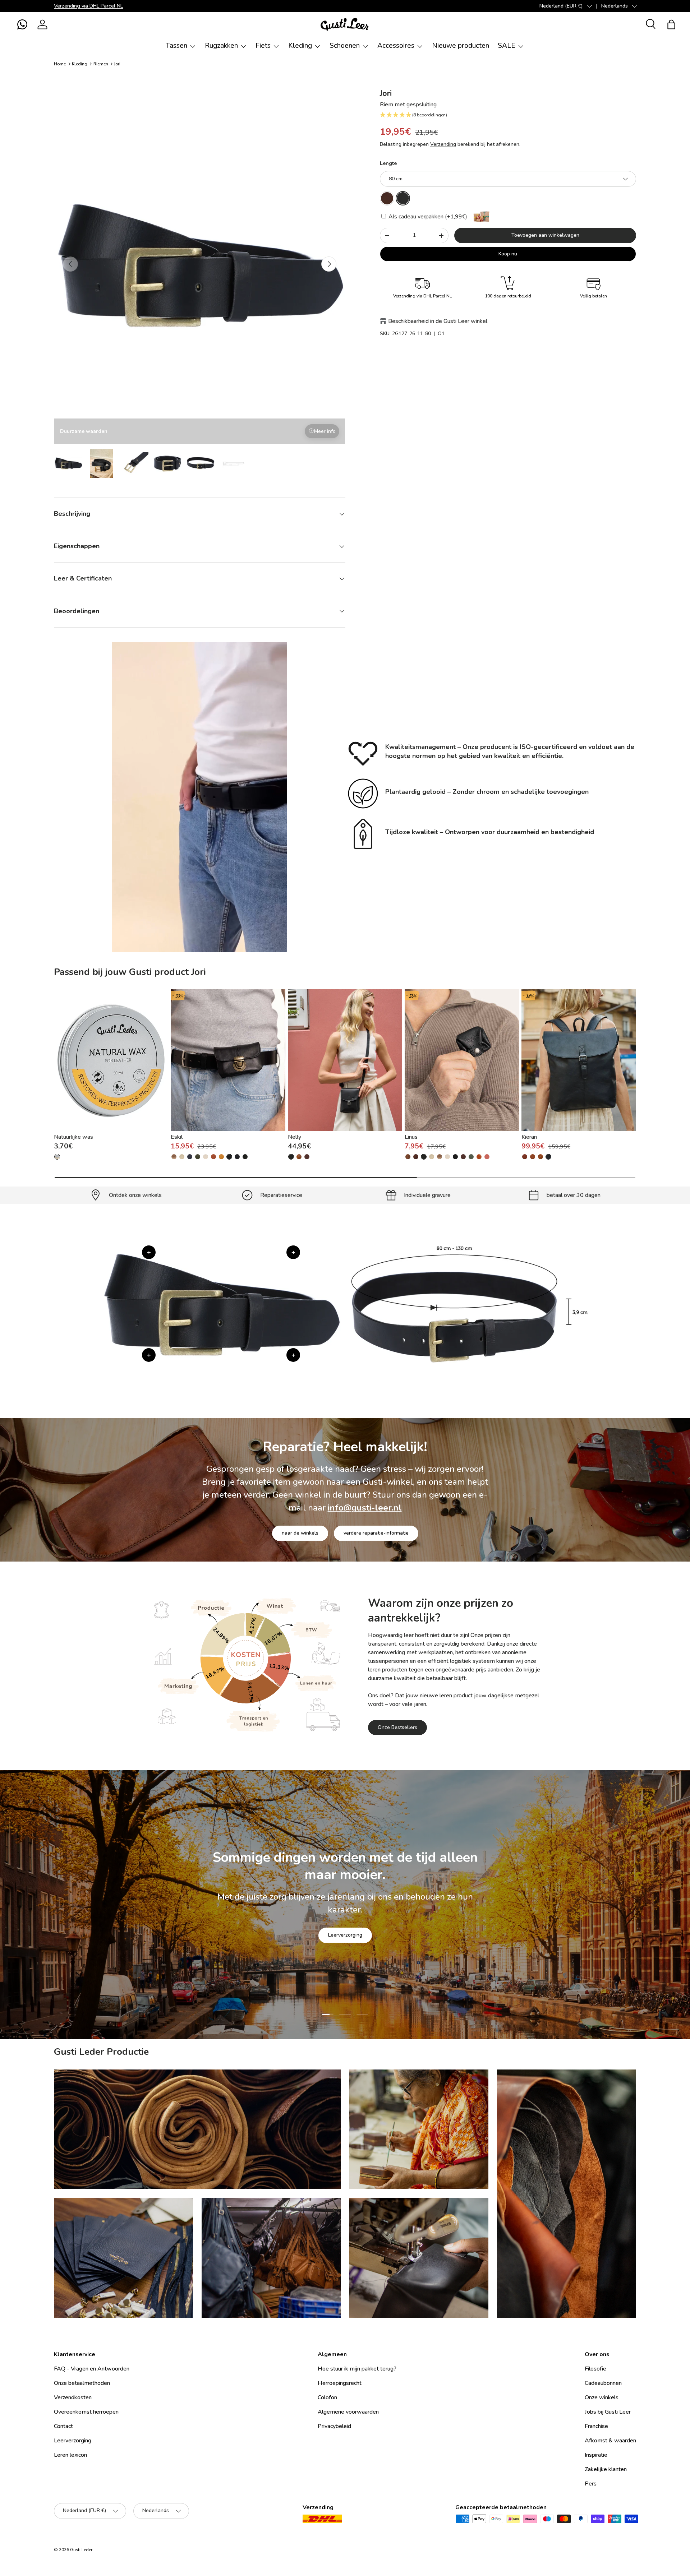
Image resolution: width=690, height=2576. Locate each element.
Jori (117, 64)
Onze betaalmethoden (82, 2383)
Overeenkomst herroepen (86, 2412)
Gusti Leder (81, 2550)
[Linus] (462, 1060)
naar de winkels (300, 1533)
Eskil (177, 1137)
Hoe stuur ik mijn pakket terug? (357, 2369)
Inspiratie (596, 2455)
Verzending (443, 144)
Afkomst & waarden (610, 2441)
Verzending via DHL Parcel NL (88, 6)
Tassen (176, 46)
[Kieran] (579, 1060)
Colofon (327, 2397)
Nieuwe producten (461, 46)
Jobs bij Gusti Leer (608, 2412)
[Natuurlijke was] (111, 1060)
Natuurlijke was (73, 1137)
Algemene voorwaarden (348, 2412)
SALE (507, 46)
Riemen (101, 64)
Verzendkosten (73, 2397)
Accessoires (396, 46)
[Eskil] (228, 1060)
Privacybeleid (334, 2426)
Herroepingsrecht (340, 2383)
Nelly (295, 1137)
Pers (591, 2484)
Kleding (300, 46)
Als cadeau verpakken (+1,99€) (427, 217)
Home (60, 64)
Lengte (388, 163)
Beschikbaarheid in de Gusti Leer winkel (438, 321)
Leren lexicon (70, 2455)
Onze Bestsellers (397, 1727)
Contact (63, 2426)
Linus (411, 1137)
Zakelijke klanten (606, 2469)
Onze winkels (602, 2397)
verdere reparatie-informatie (376, 1533)
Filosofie (595, 2369)
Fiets (263, 46)
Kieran (529, 1137)
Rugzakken (221, 46)
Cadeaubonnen (603, 2383)
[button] (22, 24)
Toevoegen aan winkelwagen (545, 235)
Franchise (596, 2426)
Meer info (325, 431)
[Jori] (387, 198)
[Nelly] (345, 1060)
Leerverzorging (345, 1935)
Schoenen (345, 46)
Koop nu (508, 254)
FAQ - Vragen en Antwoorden (92, 2369)
